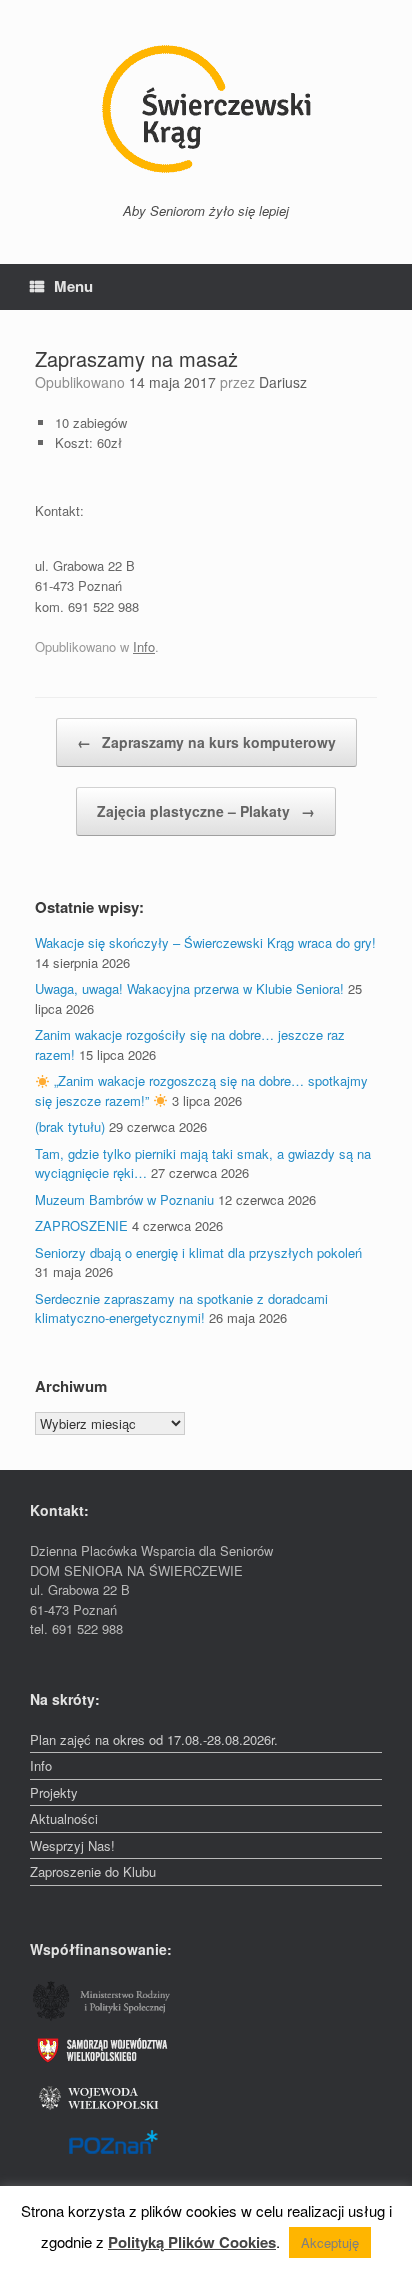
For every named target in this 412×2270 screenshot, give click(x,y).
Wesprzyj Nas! (72, 1845)
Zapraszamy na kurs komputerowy (206, 742)
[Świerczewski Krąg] (206, 109)
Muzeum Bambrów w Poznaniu (124, 1199)
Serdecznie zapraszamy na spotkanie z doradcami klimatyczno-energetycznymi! (181, 1308)
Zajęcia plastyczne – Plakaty (206, 811)
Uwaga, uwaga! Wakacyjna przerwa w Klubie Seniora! (189, 988)
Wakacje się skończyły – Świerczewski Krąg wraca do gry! (205, 942)
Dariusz (283, 382)
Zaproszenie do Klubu (93, 1871)
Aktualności (64, 1818)
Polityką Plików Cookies (192, 2242)
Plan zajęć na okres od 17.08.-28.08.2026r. (154, 1739)
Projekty (54, 1792)
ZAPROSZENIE (81, 1225)
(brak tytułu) (70, 1126)
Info (144, 646)
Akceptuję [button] (330, 2242)
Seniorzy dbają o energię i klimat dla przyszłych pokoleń (198, 1252)
